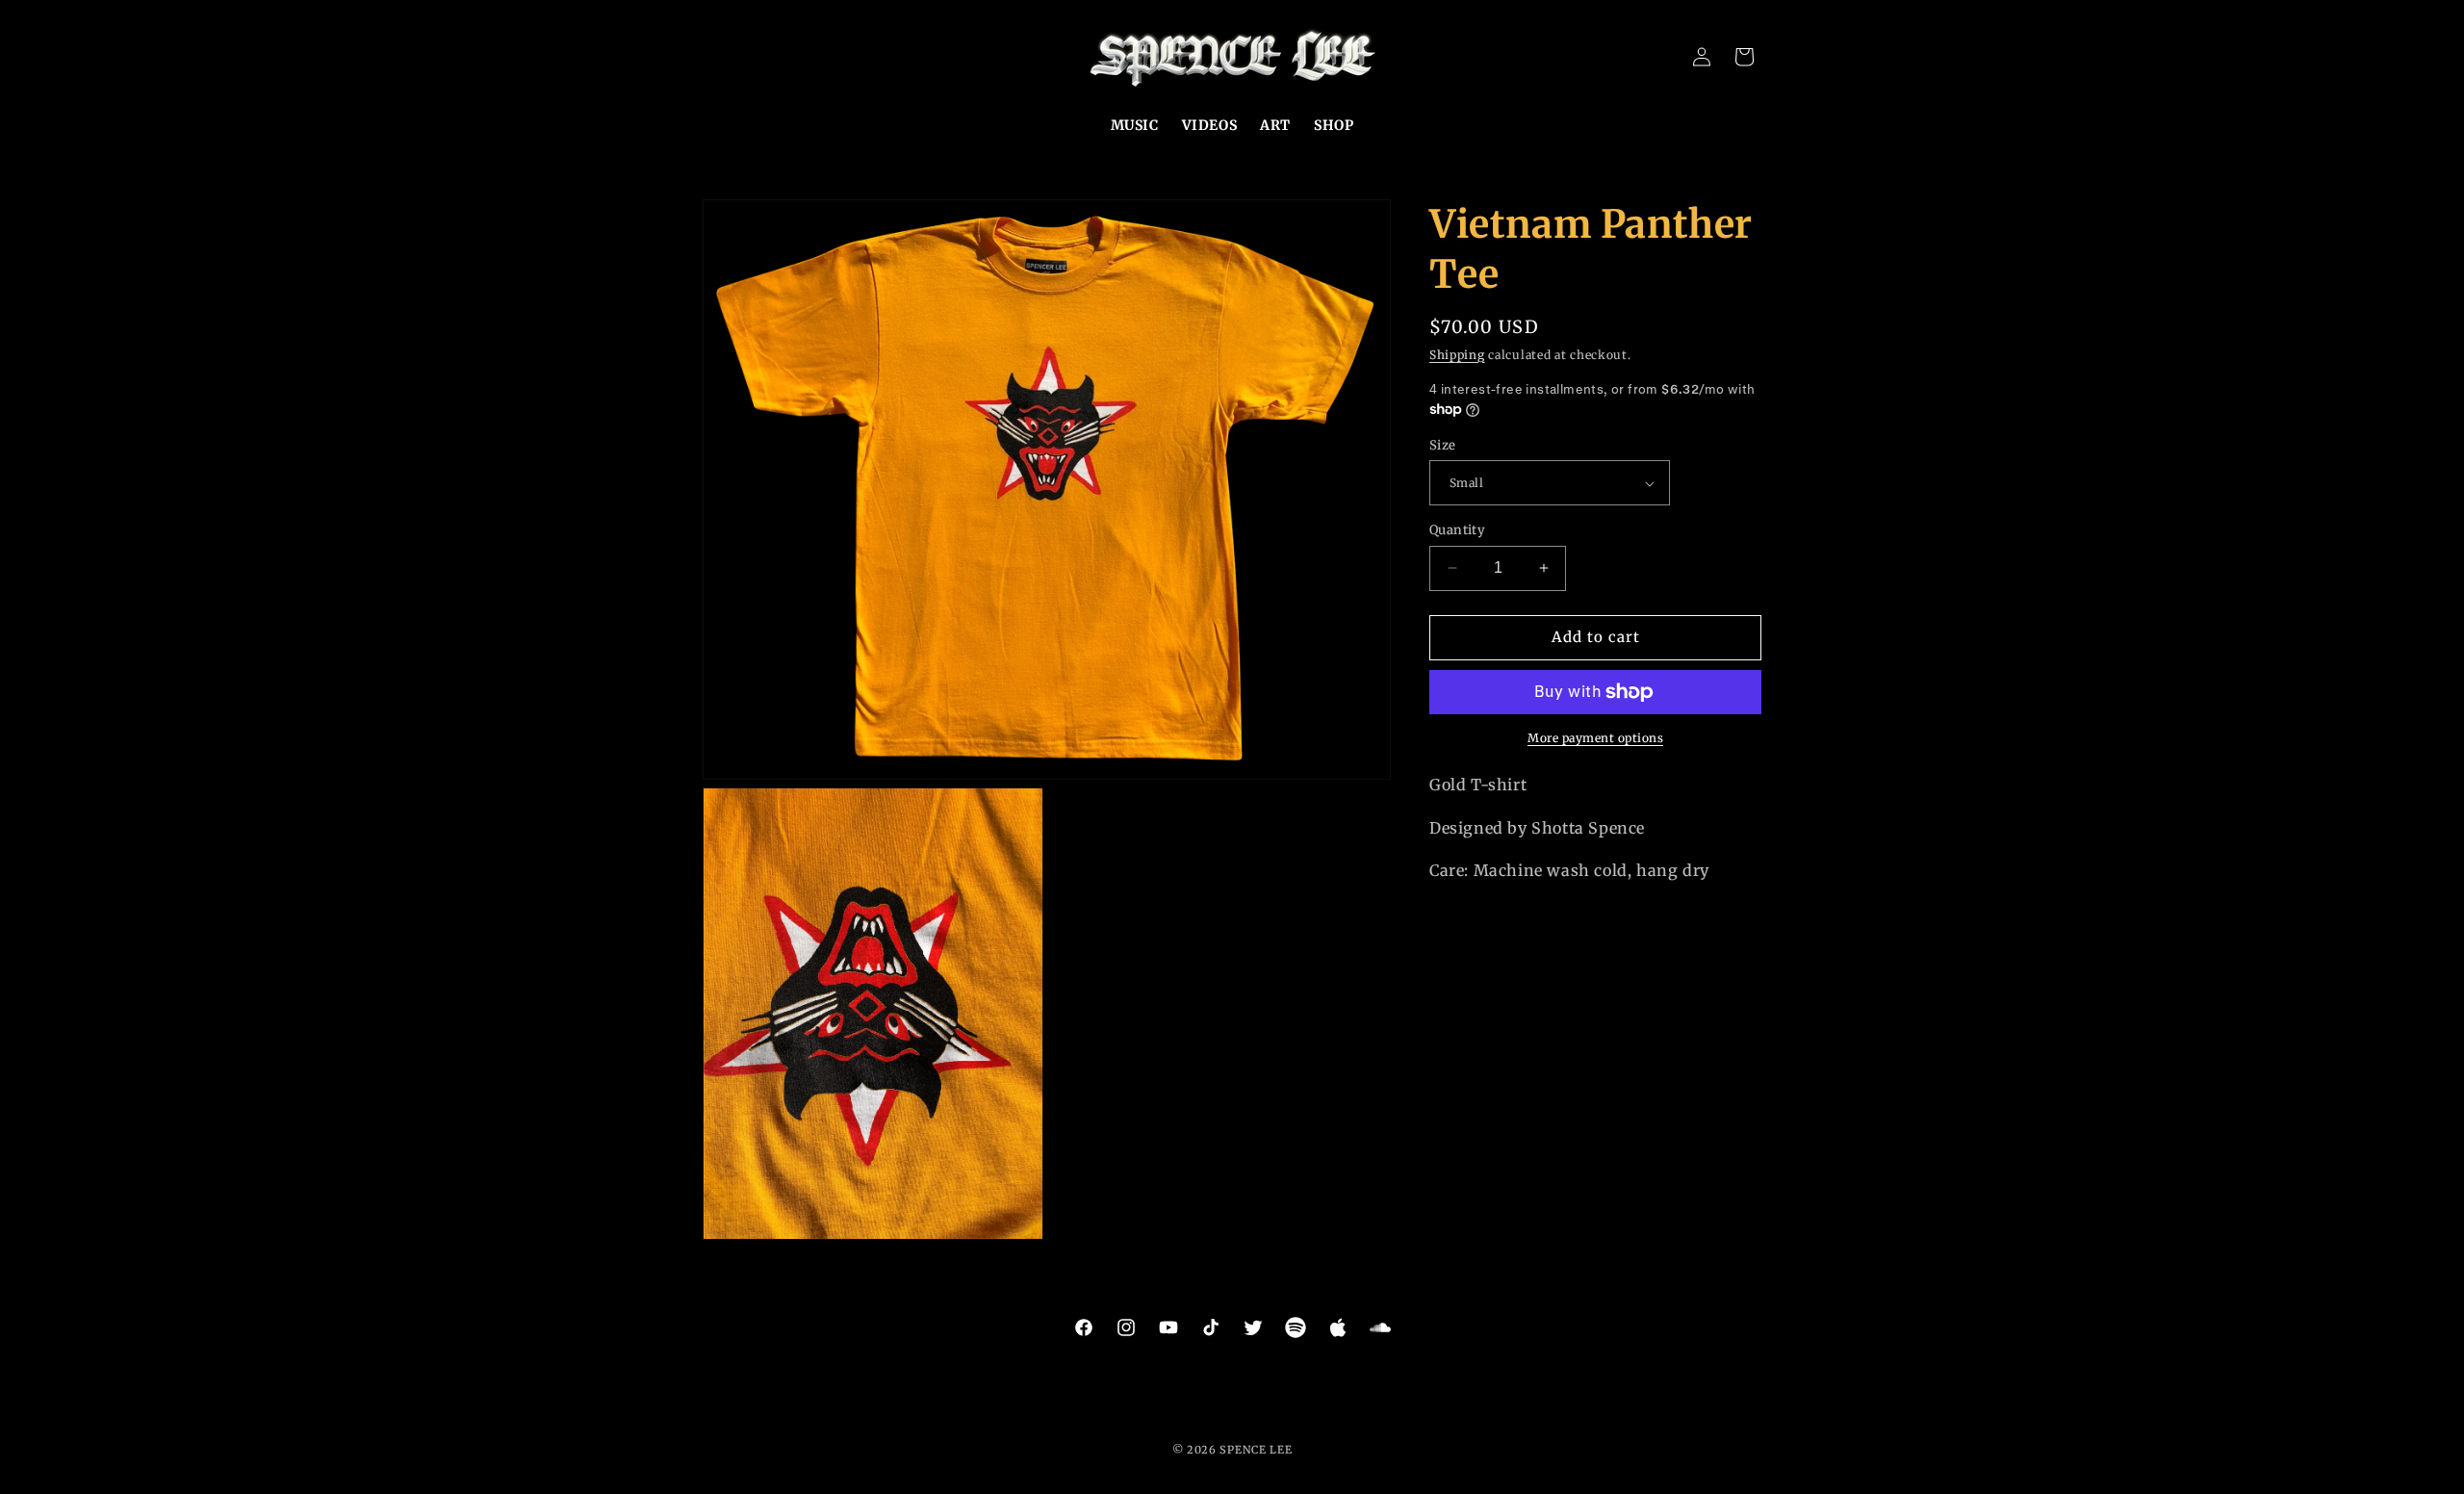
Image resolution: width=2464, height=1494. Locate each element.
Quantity (1457, 530)
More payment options (1595, 738)
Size (1443, 445)
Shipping (1457, 355)
